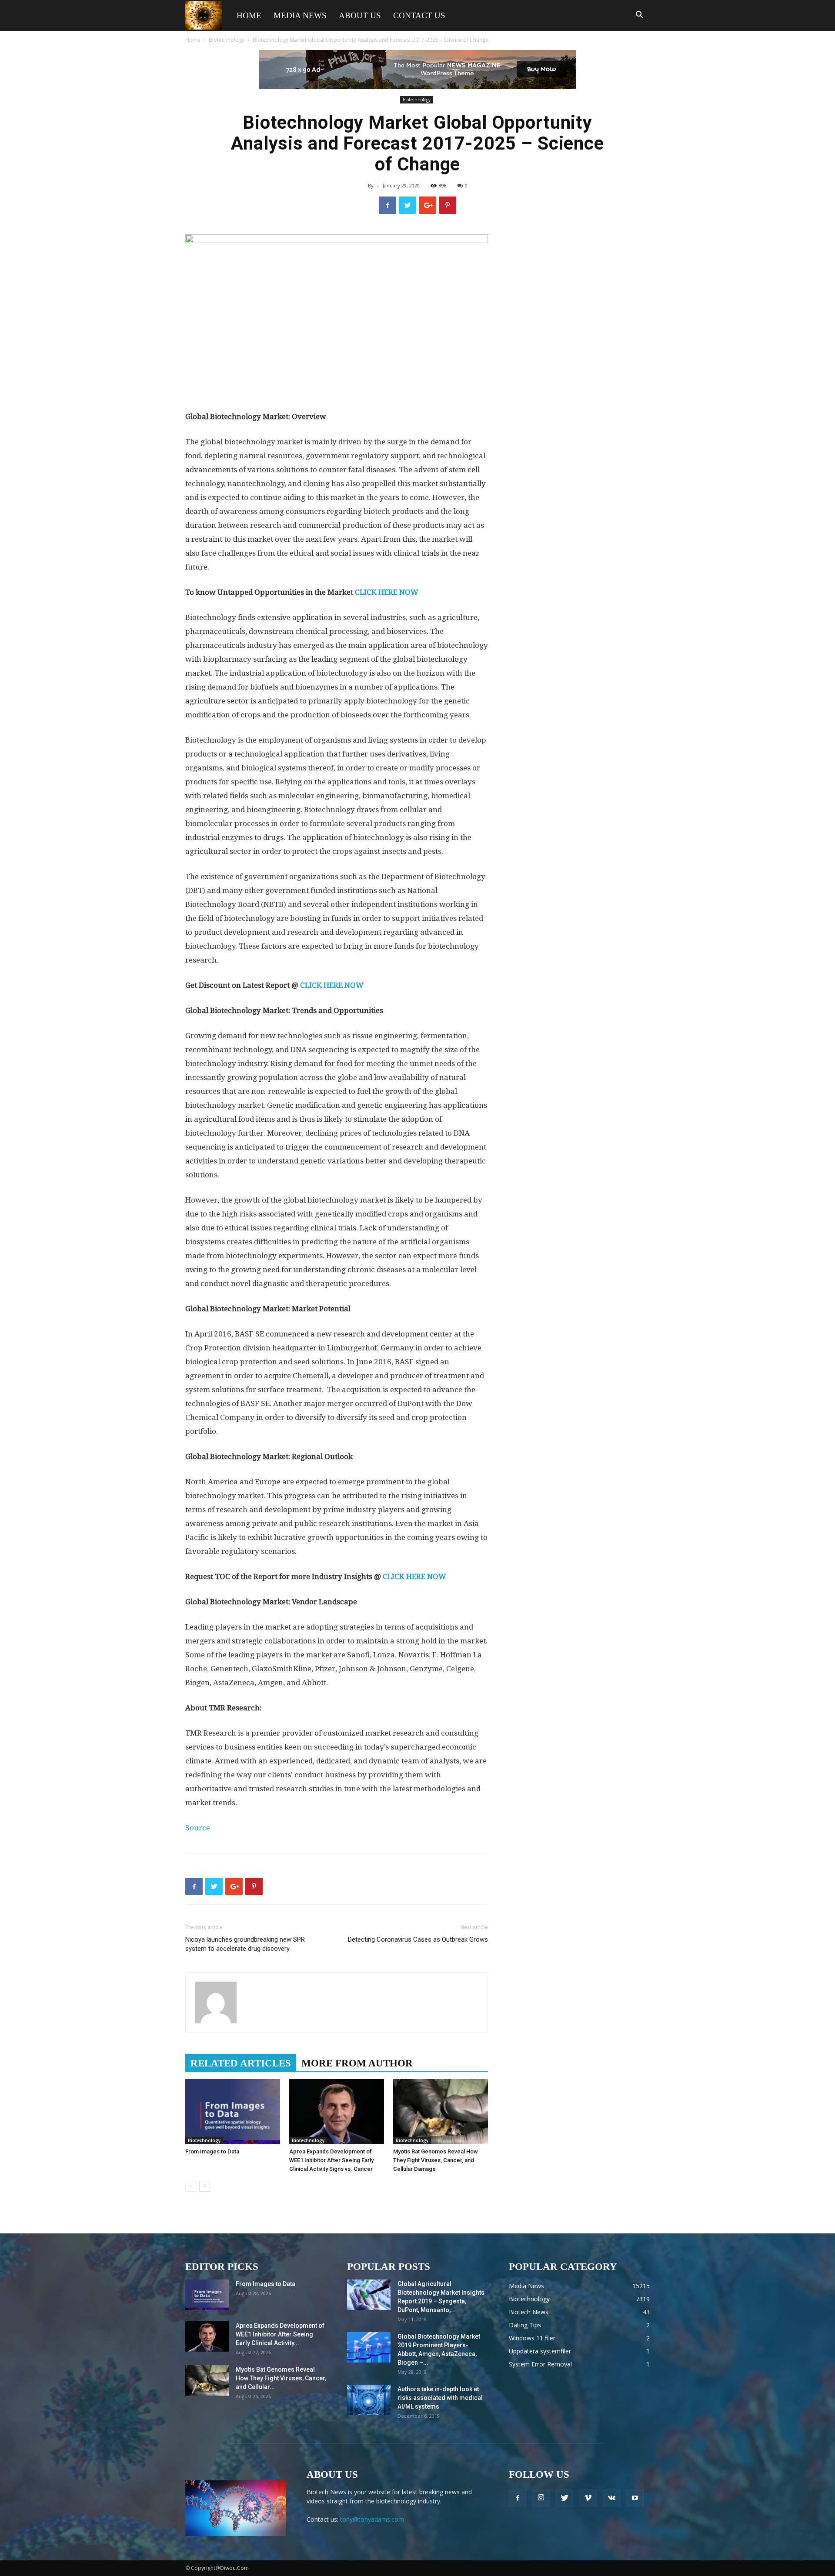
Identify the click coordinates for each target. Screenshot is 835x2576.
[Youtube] (635, 2498)
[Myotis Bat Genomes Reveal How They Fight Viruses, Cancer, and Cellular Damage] (441, 2112)
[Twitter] (564, 2498)
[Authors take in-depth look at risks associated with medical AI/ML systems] (369, 2400)
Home (249, 15)
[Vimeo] (588, 2498)
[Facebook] (518, 2498)
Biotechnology (227, 40)
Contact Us (419, 15)
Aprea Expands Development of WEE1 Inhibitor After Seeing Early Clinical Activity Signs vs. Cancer (331, 2160)
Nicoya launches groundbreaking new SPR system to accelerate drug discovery (245, 1944)
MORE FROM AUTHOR (357, 2063)
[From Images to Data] (233, 2112)
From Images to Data (212, 2151)
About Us (360, 15)
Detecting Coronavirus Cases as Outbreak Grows (418, 1939)
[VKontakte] (611, 2498)
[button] (639, 16)
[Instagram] (541, 2498)
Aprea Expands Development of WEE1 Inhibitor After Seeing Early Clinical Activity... (280, 2334)
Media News (300, 15)
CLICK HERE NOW (387, 592)
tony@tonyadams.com (372, 2519)
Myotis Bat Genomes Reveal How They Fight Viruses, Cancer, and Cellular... (281, 2378)
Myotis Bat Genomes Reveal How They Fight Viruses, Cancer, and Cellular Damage (436, 2160)
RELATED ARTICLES (241, 2063)
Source (198, 1828)
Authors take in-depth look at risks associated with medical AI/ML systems (440, 2398)
